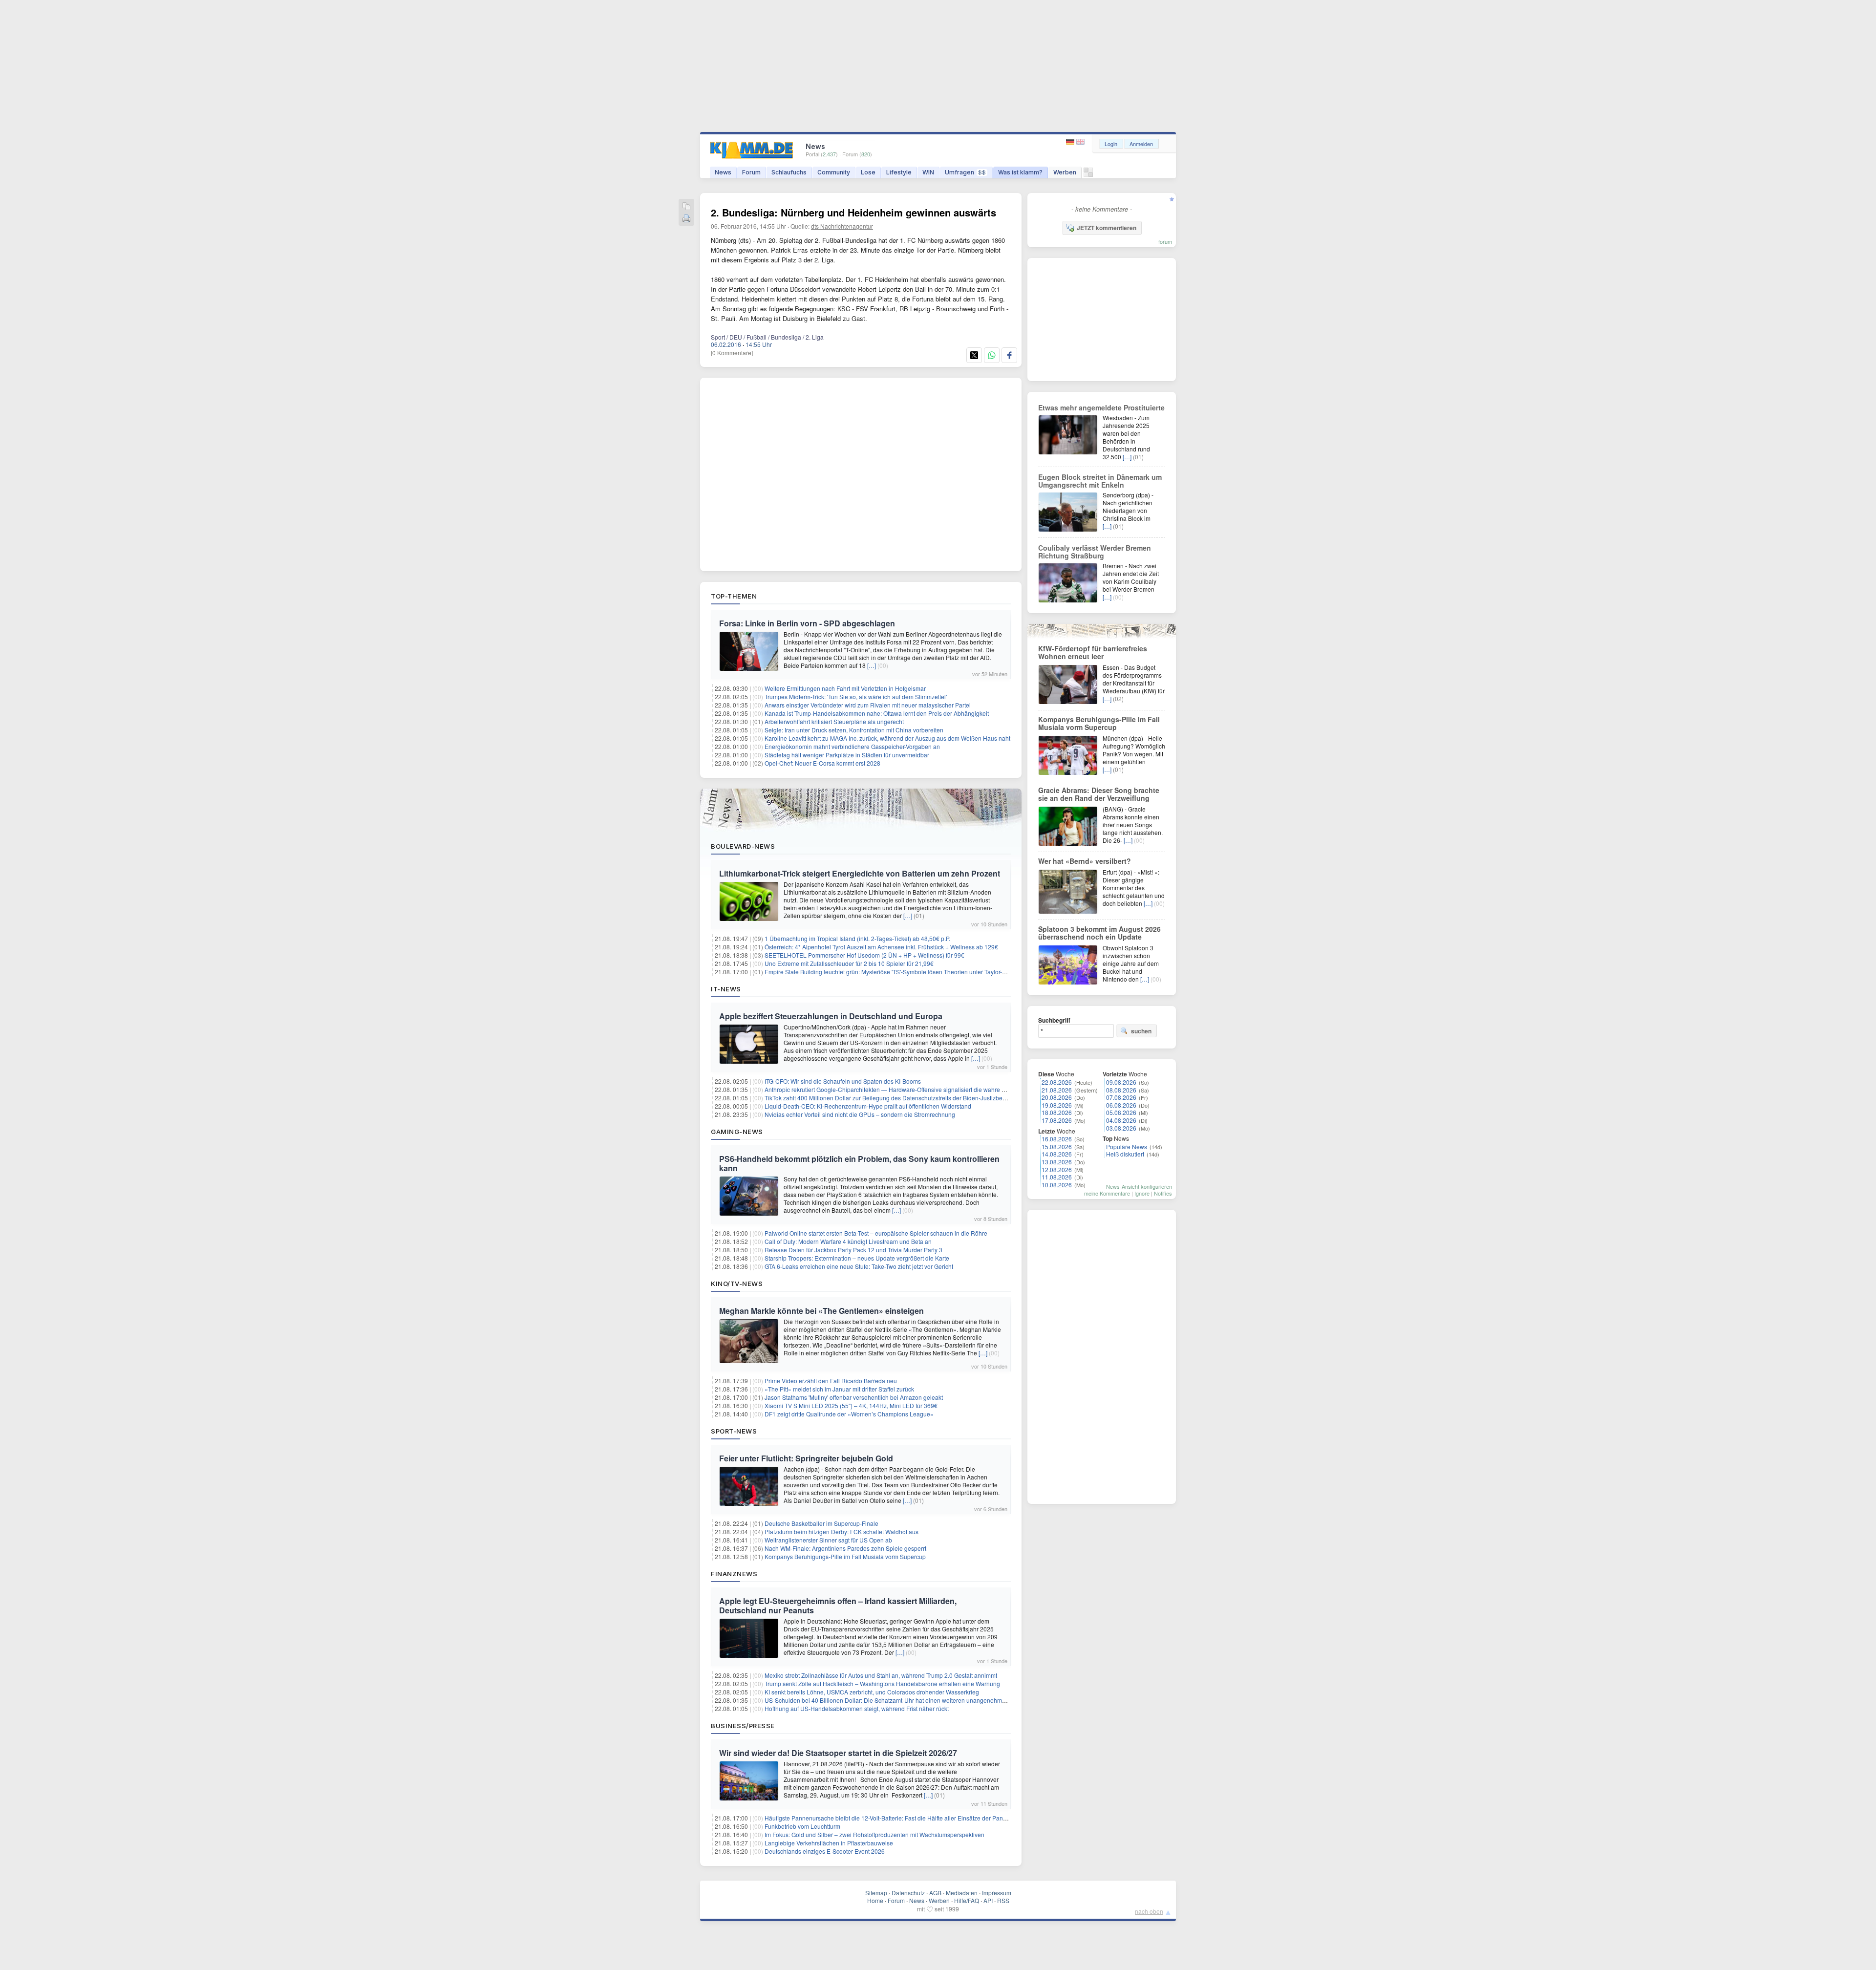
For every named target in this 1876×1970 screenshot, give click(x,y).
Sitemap (876, 1893)
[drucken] (686, 219)
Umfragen (965, 172)
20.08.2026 (1057, 1097)
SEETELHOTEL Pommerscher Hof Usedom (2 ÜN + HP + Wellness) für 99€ (864, 955)
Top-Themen (734, 596)
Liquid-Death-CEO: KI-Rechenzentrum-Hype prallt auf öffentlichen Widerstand (868, 1106)
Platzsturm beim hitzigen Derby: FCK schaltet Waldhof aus (842, 1531)
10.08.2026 (1057, 1185)
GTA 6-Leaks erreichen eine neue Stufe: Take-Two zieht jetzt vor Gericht (859, 1266)
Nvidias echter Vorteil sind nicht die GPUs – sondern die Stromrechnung (860, 1114)
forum (1165, 241)
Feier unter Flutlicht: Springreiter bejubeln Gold (806, 1458)
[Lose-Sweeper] (1088, 175)
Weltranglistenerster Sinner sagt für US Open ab (828, 1540)
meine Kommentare (1107, 1193)
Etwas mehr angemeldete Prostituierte (1101, 407)
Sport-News (734, 1431)
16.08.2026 (1057, 1139)
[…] (872, 665)
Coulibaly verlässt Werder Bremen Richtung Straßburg (1095, 552)
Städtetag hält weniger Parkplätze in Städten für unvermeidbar (847, 755)
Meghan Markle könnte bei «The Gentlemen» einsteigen (821, 1311)
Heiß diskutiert (1125, 1154)
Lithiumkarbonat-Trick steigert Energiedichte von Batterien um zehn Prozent (860, 873)
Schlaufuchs (789, 172)
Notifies (1163, 1193)
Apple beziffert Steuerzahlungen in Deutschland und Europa (831, 1016)
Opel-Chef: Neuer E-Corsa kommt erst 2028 (822, 763)
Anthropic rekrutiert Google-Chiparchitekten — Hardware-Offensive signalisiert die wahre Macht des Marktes (908, 1089)
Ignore (1142, 1193)
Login (1111, 144)
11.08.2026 (1057, 1177)
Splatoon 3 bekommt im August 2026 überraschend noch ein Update (1099, 933)
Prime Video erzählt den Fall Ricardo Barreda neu (831, 1381)
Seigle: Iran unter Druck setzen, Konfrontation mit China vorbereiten (854, 730)
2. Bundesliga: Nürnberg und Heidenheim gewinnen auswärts (853, 212)
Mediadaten (962, 1893)
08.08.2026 (1121, 1090)
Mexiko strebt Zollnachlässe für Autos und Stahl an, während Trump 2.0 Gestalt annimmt (881, 1675)
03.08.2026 (1121, 1128)
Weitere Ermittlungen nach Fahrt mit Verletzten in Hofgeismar (845, 688)
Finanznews (734, 1574)
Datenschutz (908, 1893)
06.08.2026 (1121, 1105)
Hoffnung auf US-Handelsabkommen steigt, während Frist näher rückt (857, 1708)
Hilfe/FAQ (967, 1900)
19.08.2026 (1057, 1105)
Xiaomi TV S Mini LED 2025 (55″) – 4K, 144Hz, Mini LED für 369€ (851, 1405)
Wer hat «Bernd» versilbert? (1085, 861)
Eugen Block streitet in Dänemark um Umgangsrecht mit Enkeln (1100, 481)
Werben (1065, 172)
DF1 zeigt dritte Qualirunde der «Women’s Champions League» (849, 1414)
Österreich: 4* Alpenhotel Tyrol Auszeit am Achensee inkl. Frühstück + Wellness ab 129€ (881, 947)
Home (875, 1900)
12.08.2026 (1057, 1169)
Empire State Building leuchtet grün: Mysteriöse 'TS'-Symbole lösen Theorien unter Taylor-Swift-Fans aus (903, 972)
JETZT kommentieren (1107, 228)
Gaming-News (737, 1132)
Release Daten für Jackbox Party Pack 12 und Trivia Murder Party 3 (853, 1250)
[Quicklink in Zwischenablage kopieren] (686, 207)
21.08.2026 (1057, 1090)
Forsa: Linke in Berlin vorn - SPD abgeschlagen (807, 623)
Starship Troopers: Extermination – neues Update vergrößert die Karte (857, 1258)
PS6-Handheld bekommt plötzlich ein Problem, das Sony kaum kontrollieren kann (859, 1163)
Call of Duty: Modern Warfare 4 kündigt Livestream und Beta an (848, 1241)
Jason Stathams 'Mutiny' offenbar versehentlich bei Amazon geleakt (854, 1397)
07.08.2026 (1121, 1097)
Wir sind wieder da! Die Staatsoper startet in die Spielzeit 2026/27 (838, 1753)
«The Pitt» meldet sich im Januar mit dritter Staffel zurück (839, 1389)
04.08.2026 (1121, 1120)
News (723, 172)
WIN (928, 172)
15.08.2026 (1057, 1146)
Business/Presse (743, 1726)
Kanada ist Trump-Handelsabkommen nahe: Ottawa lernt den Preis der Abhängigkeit (877, 713)
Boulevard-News (743, 846)
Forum (751, 172)
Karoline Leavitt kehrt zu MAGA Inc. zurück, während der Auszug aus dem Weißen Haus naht (887, 738)
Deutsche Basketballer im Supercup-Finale (821, 1523)
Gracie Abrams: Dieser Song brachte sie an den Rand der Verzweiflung (1099, 794)
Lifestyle (899, 172)
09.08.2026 (1121, 1082)
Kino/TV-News (737, 1284)
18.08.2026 (1057, 1112)
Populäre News (1127, 1146)
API (988, 1900)
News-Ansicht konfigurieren (1139, 1186)
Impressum (997, 1893)
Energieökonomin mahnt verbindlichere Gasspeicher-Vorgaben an (852, 746)
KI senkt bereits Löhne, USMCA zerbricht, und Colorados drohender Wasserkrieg (872, 1692)
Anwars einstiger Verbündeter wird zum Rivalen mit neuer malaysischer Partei (868, 705)
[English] (1080, 142)
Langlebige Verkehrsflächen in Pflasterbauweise (829, 1843)
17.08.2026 (1057, 1120)
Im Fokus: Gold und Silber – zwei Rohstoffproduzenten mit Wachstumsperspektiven (874, 1834)
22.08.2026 (1057, 1082)
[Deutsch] (1071, 142)
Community (834, 172)
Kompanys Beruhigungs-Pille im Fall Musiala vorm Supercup (845, 1556)
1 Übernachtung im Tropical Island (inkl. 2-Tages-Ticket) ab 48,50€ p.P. (857, 938)
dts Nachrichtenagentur (842, 226)
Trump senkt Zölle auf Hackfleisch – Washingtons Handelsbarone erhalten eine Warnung (882, 1683)
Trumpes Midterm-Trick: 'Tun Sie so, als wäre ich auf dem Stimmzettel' (856, 696)
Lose (868, 172)
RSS (1003, 1900)
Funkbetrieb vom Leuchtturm (802, 1826)
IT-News (726, 989)
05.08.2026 (1121, 1112)
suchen (1141, 1031)
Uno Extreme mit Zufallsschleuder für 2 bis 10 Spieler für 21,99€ (849, 963)
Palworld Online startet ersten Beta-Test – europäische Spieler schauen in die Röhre (876, 1233)
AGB (935, 1893)
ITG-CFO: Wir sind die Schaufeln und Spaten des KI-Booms (843, 1081)
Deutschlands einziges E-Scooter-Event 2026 (825, 1851)
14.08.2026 (1057, 1154)
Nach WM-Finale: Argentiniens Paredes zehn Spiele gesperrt (845, 1548)
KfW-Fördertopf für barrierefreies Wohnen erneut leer (1093, 652)
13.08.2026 (1057, 1162)
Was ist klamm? (1020, 172)
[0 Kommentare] (732, 353)
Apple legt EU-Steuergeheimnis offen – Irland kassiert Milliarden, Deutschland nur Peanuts (838, 1606)
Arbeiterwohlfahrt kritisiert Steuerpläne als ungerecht (834, 721)
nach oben (1149, 1911)
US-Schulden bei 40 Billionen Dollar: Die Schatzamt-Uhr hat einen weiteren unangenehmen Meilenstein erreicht (914, 1700)
